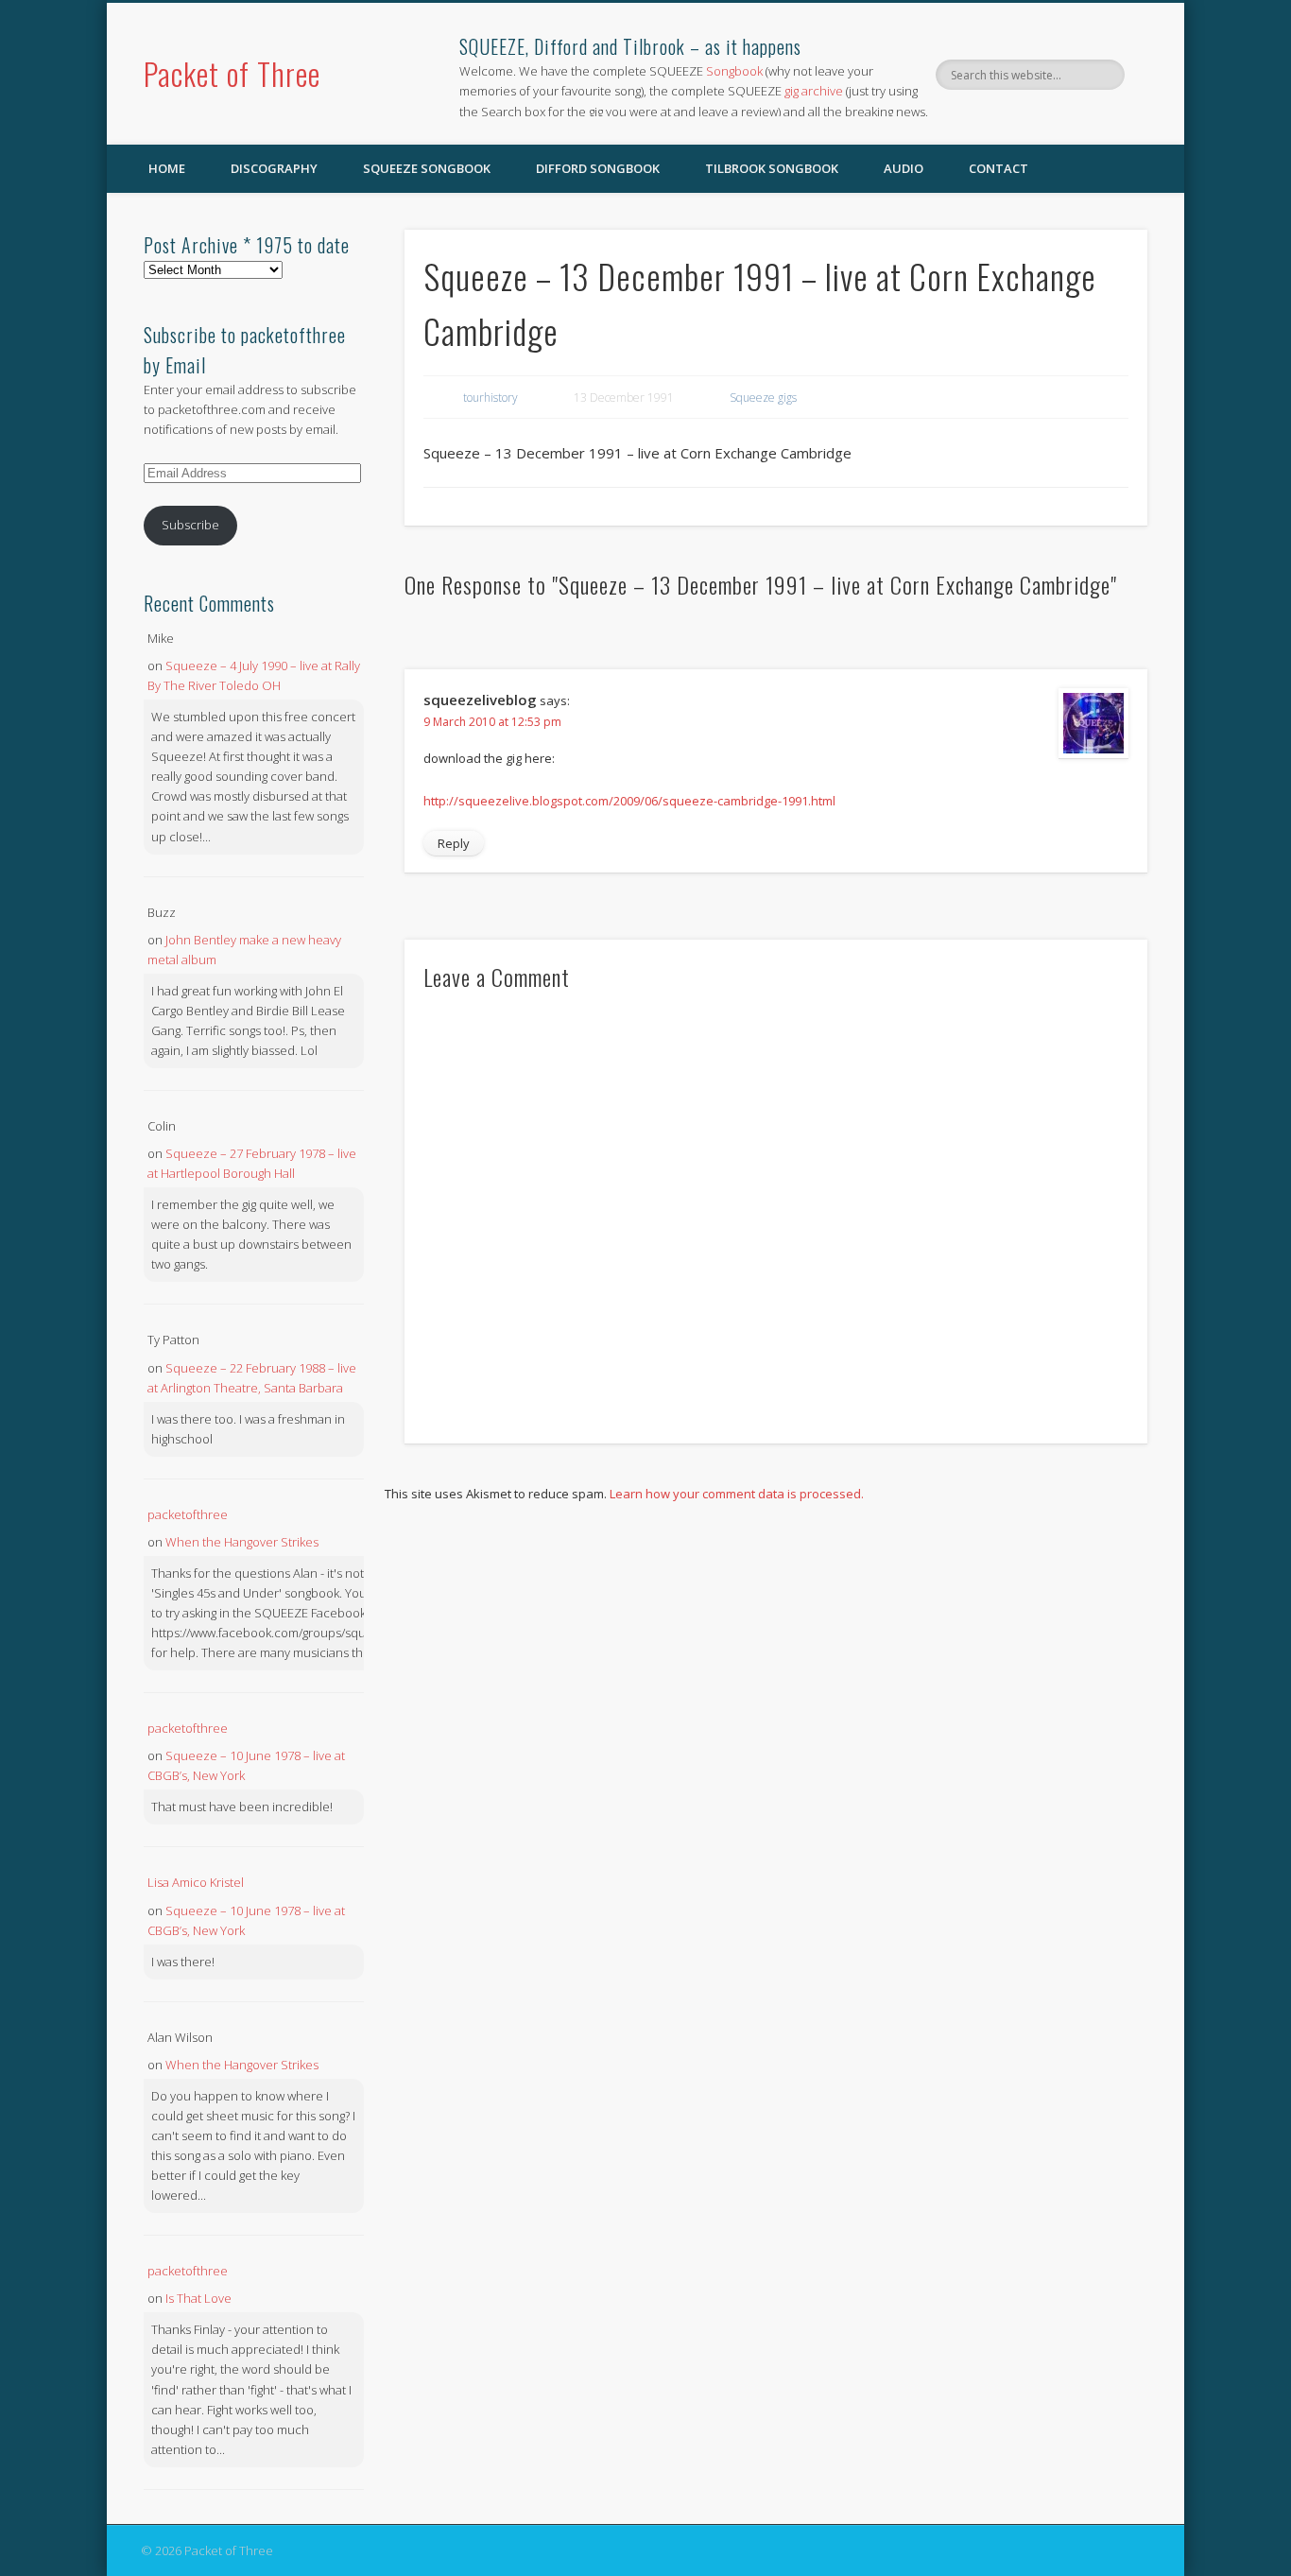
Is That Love (198, 2298)
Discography (274, 168)
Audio (904, 168)
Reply (454, 843)
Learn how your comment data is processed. (737, 1494)
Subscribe (190, 525)
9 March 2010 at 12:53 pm (492, 722)
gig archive (814, 91)
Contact (998, 168)
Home (167, 168)
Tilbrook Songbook (772, 168)
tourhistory (491, 398)
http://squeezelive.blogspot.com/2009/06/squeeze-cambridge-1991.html (629, 801)
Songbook (734, 71)
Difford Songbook (598, 168)
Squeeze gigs (763, 398)
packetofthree (188, 1514)
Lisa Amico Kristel (196, 1882)
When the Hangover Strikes (242, 1542)
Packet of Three (232, 73)
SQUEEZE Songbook (427, 168)
